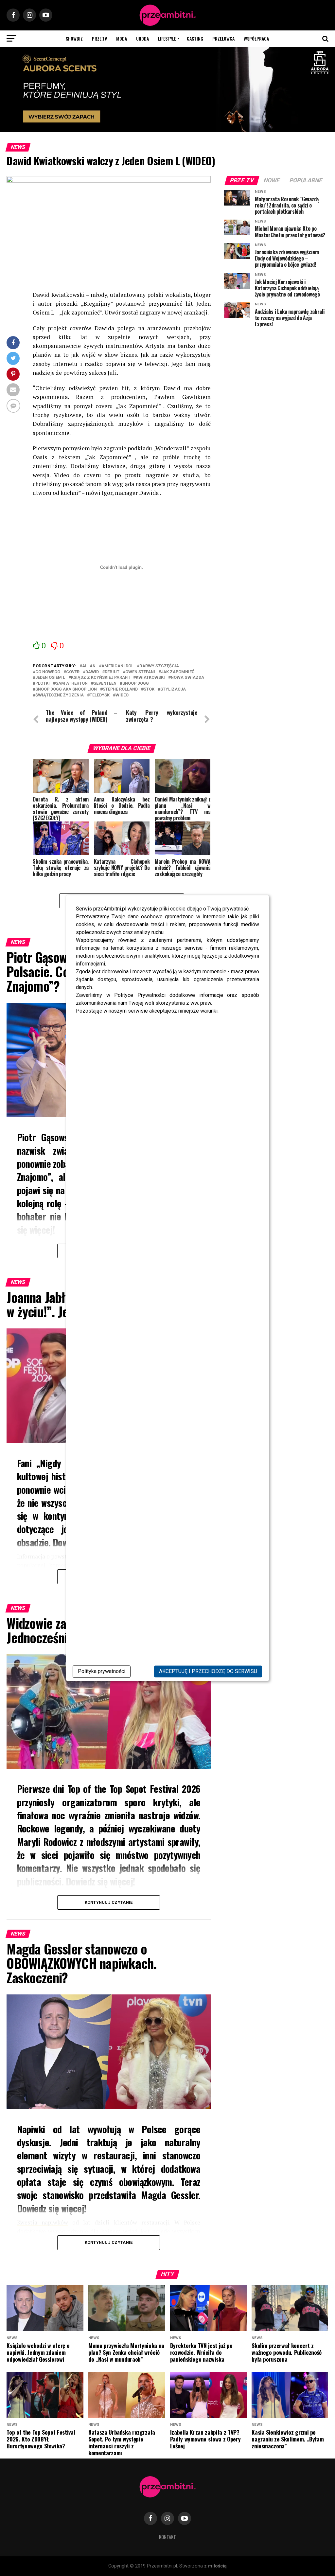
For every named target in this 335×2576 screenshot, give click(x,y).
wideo (122, 695)
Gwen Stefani (140, 672)
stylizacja (173, 689)
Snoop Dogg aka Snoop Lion (66, 689)
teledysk (100, 695)
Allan (89, 666)
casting (195, 38)
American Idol (117, 666)
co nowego (48, 672)
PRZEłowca (223, 38)
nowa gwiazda (187, 678)
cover (73, 672)
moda (122, 38)
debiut (112, 672)
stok (149, 689)
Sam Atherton (72, 684)
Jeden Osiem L (50, 678)
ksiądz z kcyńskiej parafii (100, 678)
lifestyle (167, 38)
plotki (43, 684)
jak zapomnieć (178, 672)
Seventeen (105, 684)
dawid (92, 672)
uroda (142, 38)
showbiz (74, 38)
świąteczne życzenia (60, 695)
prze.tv (99, 38)
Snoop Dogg (136, 684)
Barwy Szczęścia (159, 666)
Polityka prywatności (102, 1671)
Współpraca (256, 38)
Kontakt (167, 2537)
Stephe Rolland (120, 689)
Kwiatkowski (150, 678)
